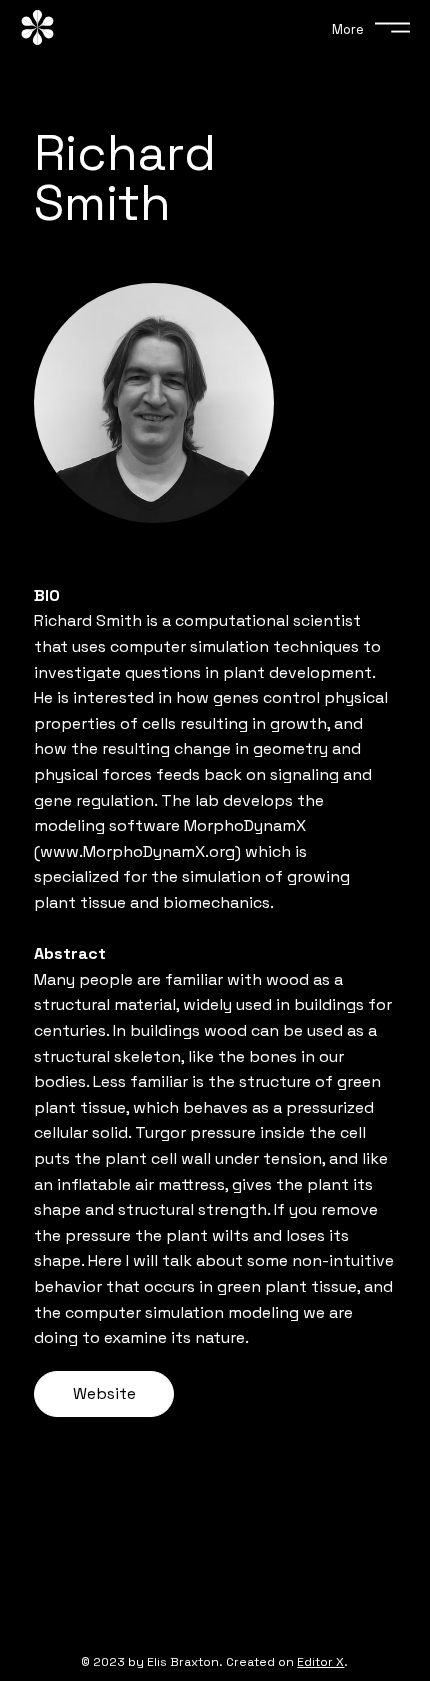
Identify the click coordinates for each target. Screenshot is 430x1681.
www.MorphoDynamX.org (137, 851)
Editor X (320, 1662)
